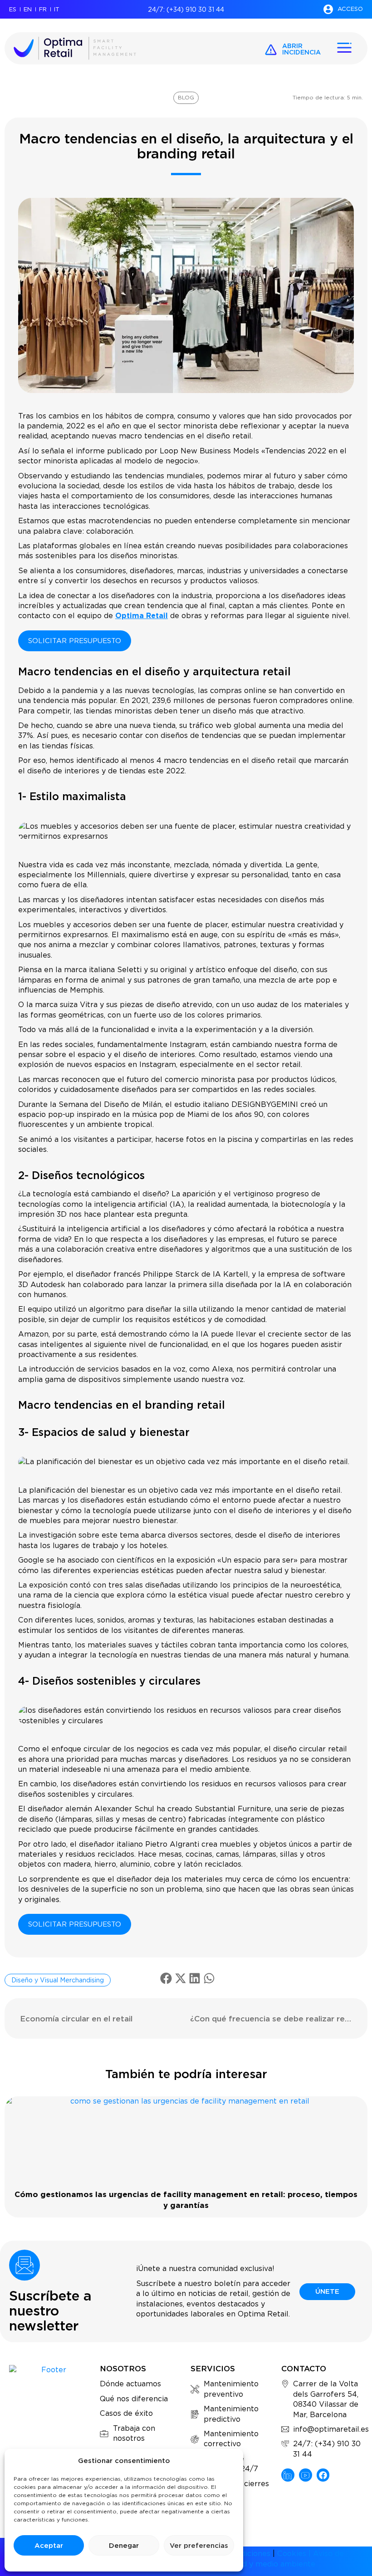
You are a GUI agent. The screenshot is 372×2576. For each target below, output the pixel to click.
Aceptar (49, 2546)
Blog (186, 97)
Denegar (124, 2546)
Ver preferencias (199, 2546)
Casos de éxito (126, 2413)
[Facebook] (323, 2475)
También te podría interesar (186, 2074)
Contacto (304, 2369)
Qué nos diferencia (134, 2399)
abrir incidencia (301, 49)
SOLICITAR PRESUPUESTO (75, 641)
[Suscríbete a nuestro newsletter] (24, 2265)
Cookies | (295, 2554)
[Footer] (288, 2475)
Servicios (213, 2369)
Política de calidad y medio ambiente (248, 2564)
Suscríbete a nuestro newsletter (50, 2311)
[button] (166, 1978)
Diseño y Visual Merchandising (58, 1980)
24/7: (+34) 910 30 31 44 (186, 10)
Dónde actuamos (130, 2384)
